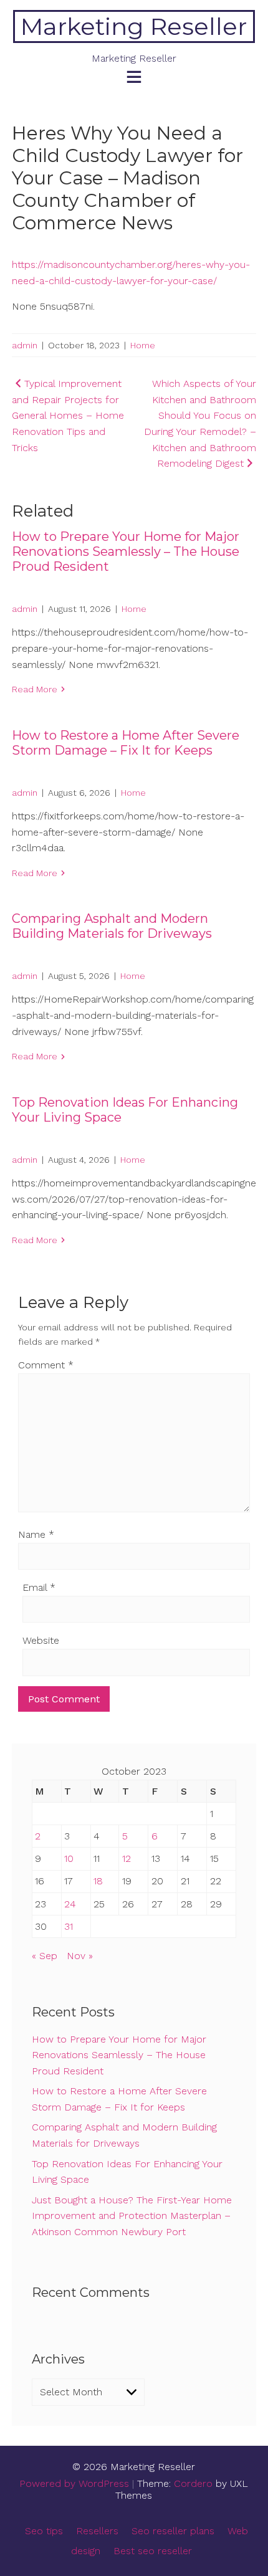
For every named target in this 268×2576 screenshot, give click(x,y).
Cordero (193, 2483)
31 (69, 1926)
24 (70, 1904)
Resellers (97, 2531)
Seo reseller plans (173, 2531)
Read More (35, 689)
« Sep (45, 1956)
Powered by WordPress (74, 2483)
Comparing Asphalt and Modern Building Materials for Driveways (112, 926)
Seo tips (44, 2531)
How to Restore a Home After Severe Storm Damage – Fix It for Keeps (126, 743)
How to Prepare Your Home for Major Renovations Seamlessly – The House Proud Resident (126, 551)
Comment (46, 1365)
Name (36, 1534)
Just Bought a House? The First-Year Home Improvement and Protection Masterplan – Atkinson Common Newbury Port (132, 2216)
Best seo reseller (153, 2551)
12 (127, 1858)
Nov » (80, 1956)
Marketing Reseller (134, 26)
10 (69, 1858)
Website (41, 1640)
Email (39, 1587)
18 (98, 1881)
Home (143, 345)
